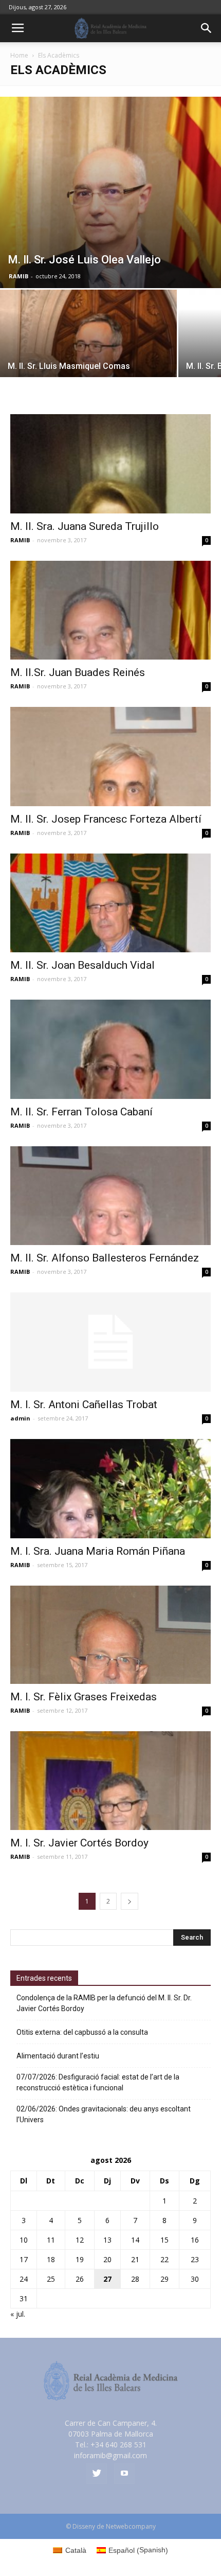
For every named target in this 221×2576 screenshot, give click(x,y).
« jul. (18, 2314)
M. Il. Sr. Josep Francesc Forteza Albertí (106, 819)
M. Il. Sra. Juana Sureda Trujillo (85, 526)
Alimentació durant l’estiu (58, 2056)
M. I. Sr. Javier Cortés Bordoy (79, 1843)
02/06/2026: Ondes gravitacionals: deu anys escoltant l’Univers (104, 2114)
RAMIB (19, 276)
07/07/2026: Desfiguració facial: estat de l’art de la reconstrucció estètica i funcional (98, 2082)
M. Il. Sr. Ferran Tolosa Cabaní (81, 1112)
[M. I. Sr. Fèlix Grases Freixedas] (110, 1635)
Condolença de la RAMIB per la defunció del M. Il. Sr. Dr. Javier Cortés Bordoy (104, 2003)
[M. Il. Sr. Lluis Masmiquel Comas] (88, 356)
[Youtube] (124, 2474)
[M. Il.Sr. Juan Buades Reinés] (110, 610)
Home (19, 55)
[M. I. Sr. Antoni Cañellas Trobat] (110, 1342)
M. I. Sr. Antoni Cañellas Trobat (84, 1405)
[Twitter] (97, 2474)
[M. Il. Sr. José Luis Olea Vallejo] (110, 192)
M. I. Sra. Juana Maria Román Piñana (98, 1551)
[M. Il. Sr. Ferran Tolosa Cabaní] (110, 1049)
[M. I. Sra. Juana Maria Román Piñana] (110, 1489)
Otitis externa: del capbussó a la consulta (82, 2032)
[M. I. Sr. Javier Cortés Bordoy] (110, 1781)
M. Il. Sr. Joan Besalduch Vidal (82, 965)
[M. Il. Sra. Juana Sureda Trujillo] (110, 464)
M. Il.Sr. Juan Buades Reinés (78, 672)
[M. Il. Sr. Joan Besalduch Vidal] (110, 903)
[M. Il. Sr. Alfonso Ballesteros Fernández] (110, 1196)
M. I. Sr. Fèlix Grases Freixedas (84, 1697)
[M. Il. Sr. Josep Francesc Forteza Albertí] (110, 757)
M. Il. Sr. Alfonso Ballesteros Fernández (105, 1258)
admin (20, 1418)
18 (51, 2259)
